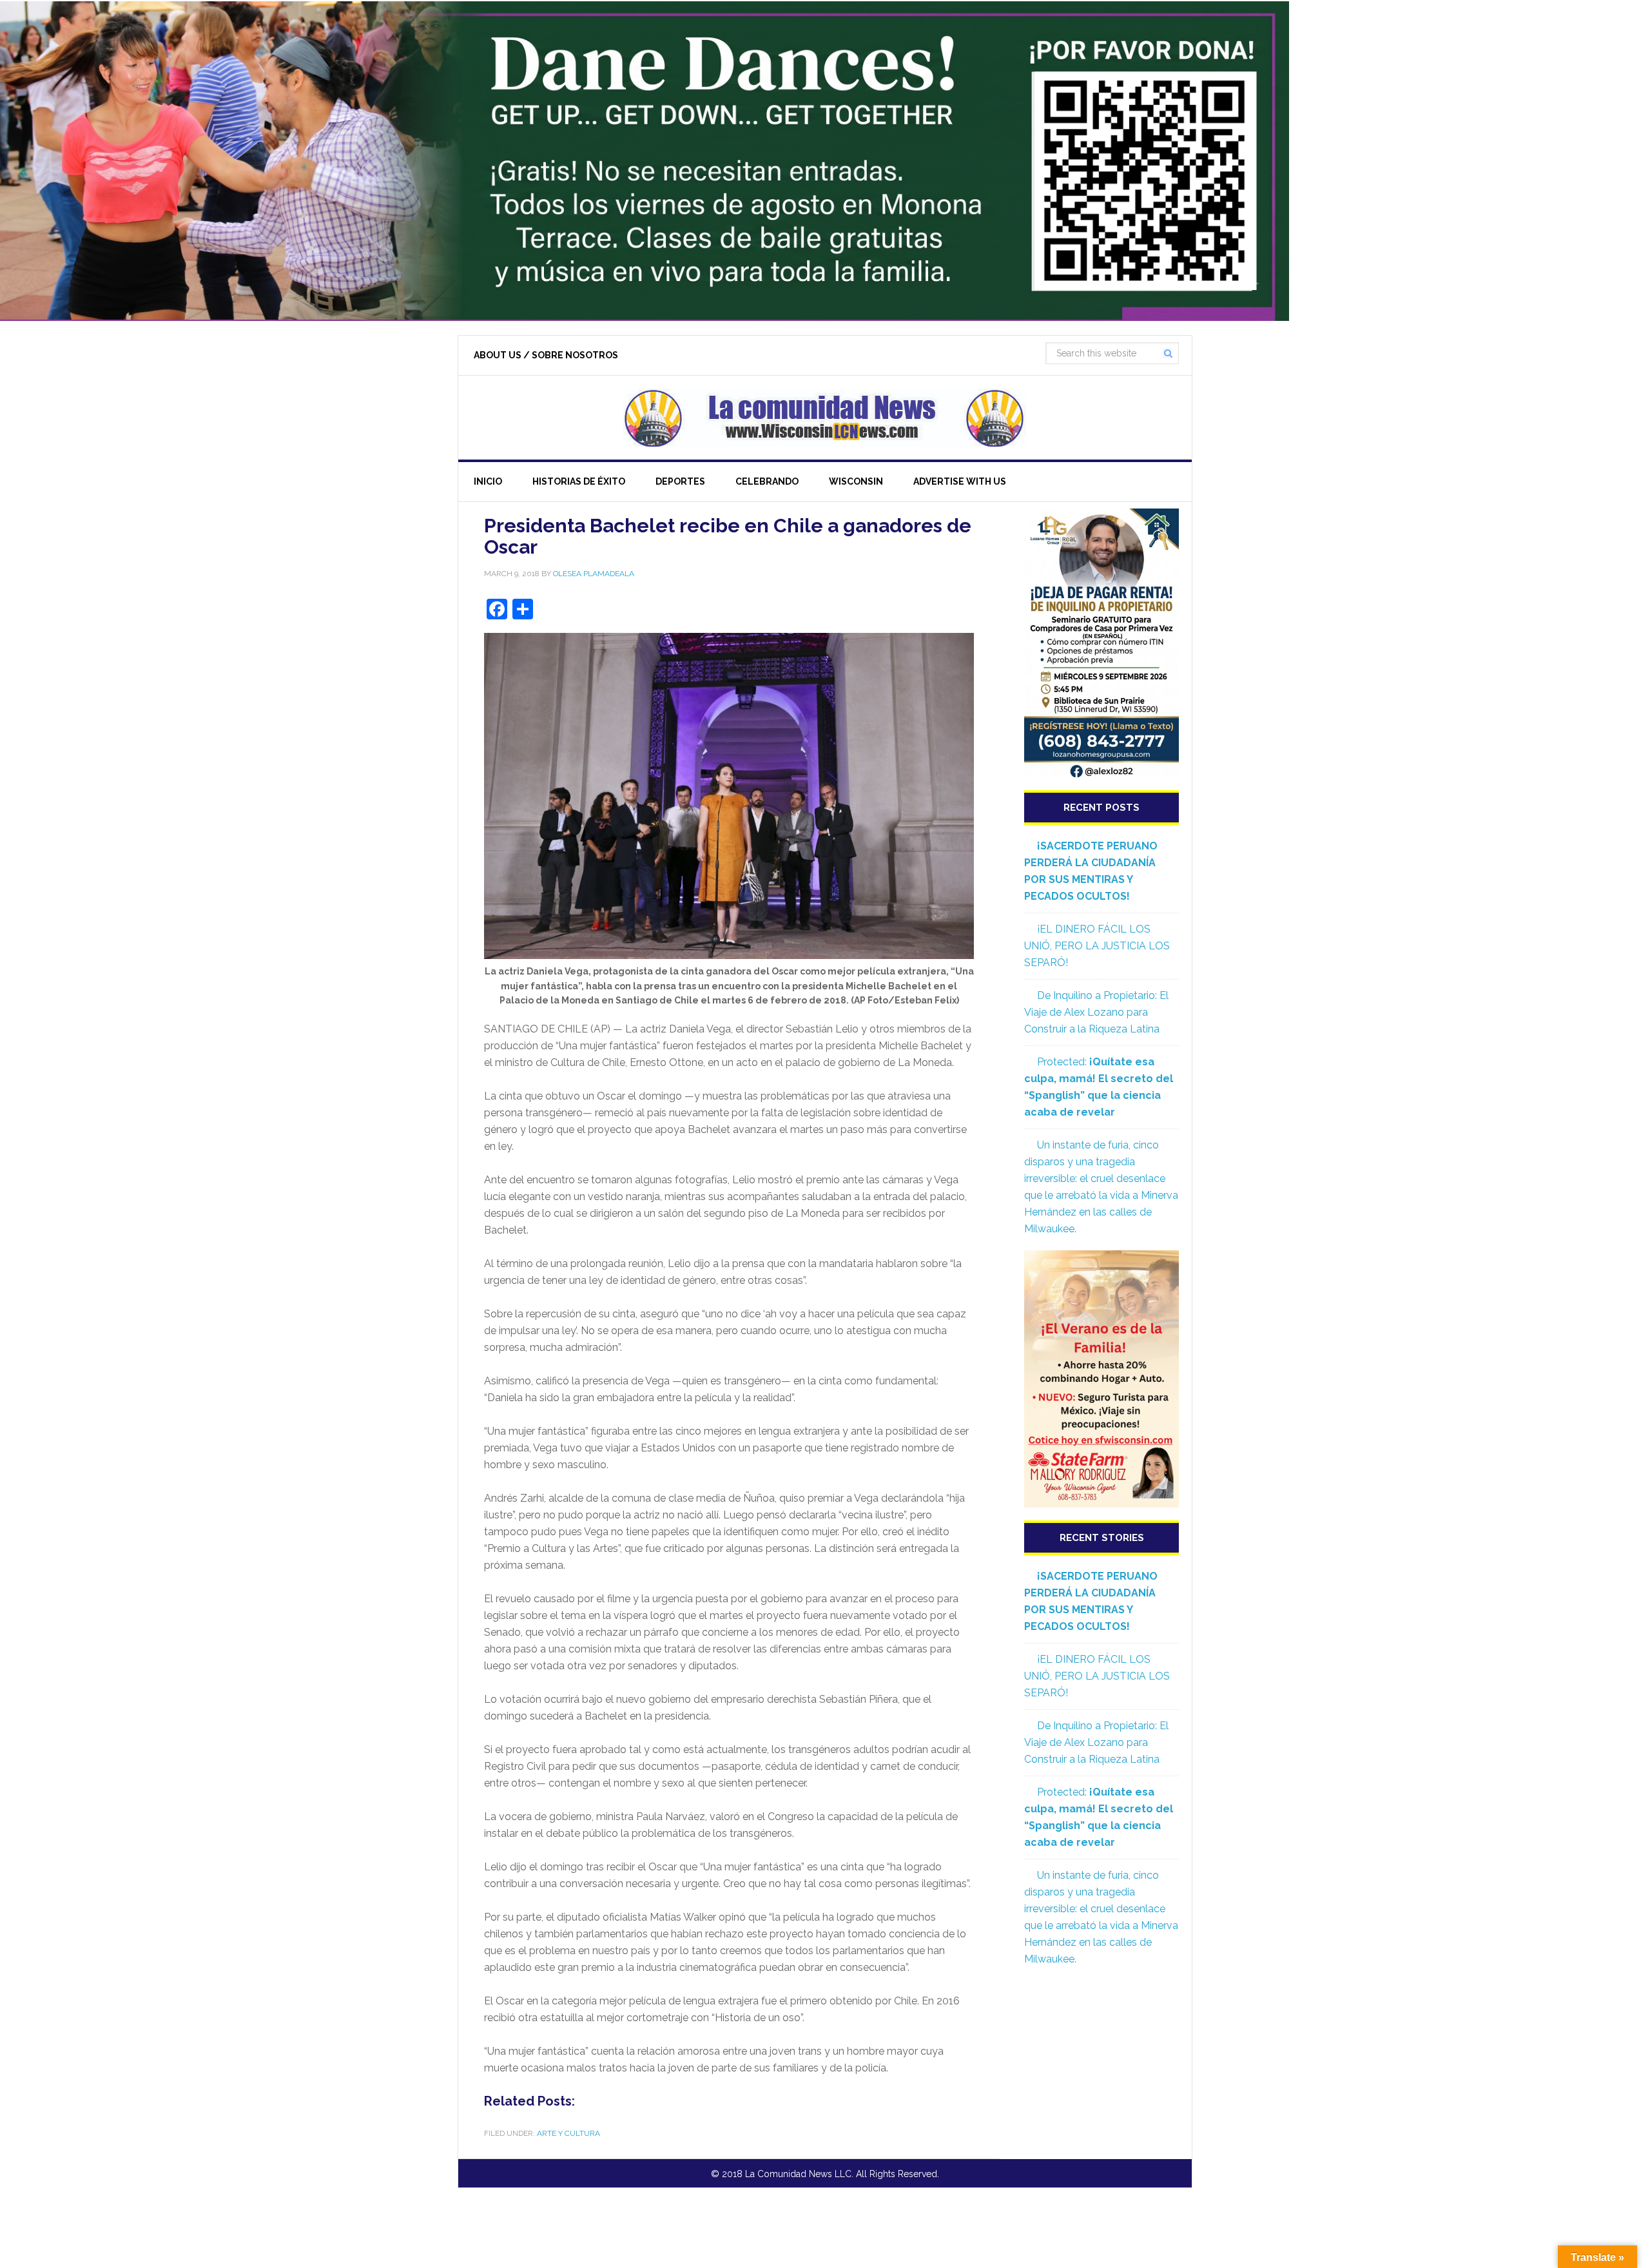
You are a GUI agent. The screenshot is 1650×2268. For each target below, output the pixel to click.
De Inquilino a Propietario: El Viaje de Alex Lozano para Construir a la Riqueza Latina (1096, 1012)
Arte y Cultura (568, 2133)
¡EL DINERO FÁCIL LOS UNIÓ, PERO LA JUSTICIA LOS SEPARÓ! (1097, 946)
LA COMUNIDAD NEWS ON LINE (825, 418)
